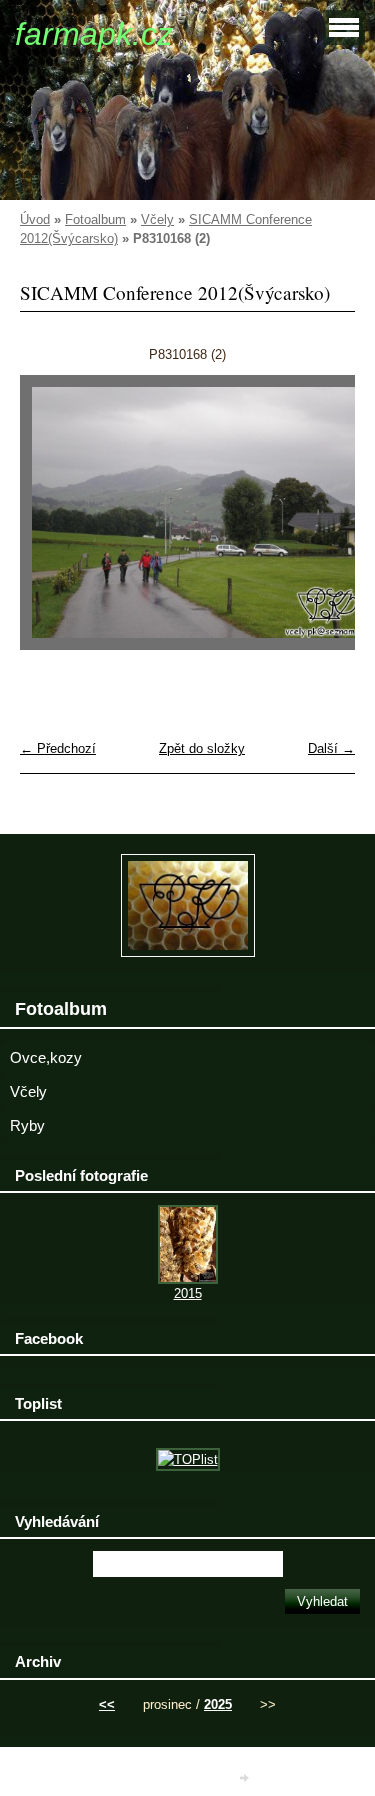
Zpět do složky (202, 748)
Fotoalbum (95, 219)
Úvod (35, 219)
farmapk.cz (94, 34)
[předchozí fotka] (52, 522)
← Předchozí (58, 748)
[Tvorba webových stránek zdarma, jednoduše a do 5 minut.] (245, 1778)
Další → (331, 748)
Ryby (27, 1126)
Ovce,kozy (46, 1058)
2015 (188, 1293)
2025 (218, 1704)
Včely (157, 219)
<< (107, 1704)
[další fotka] (322, 522)
